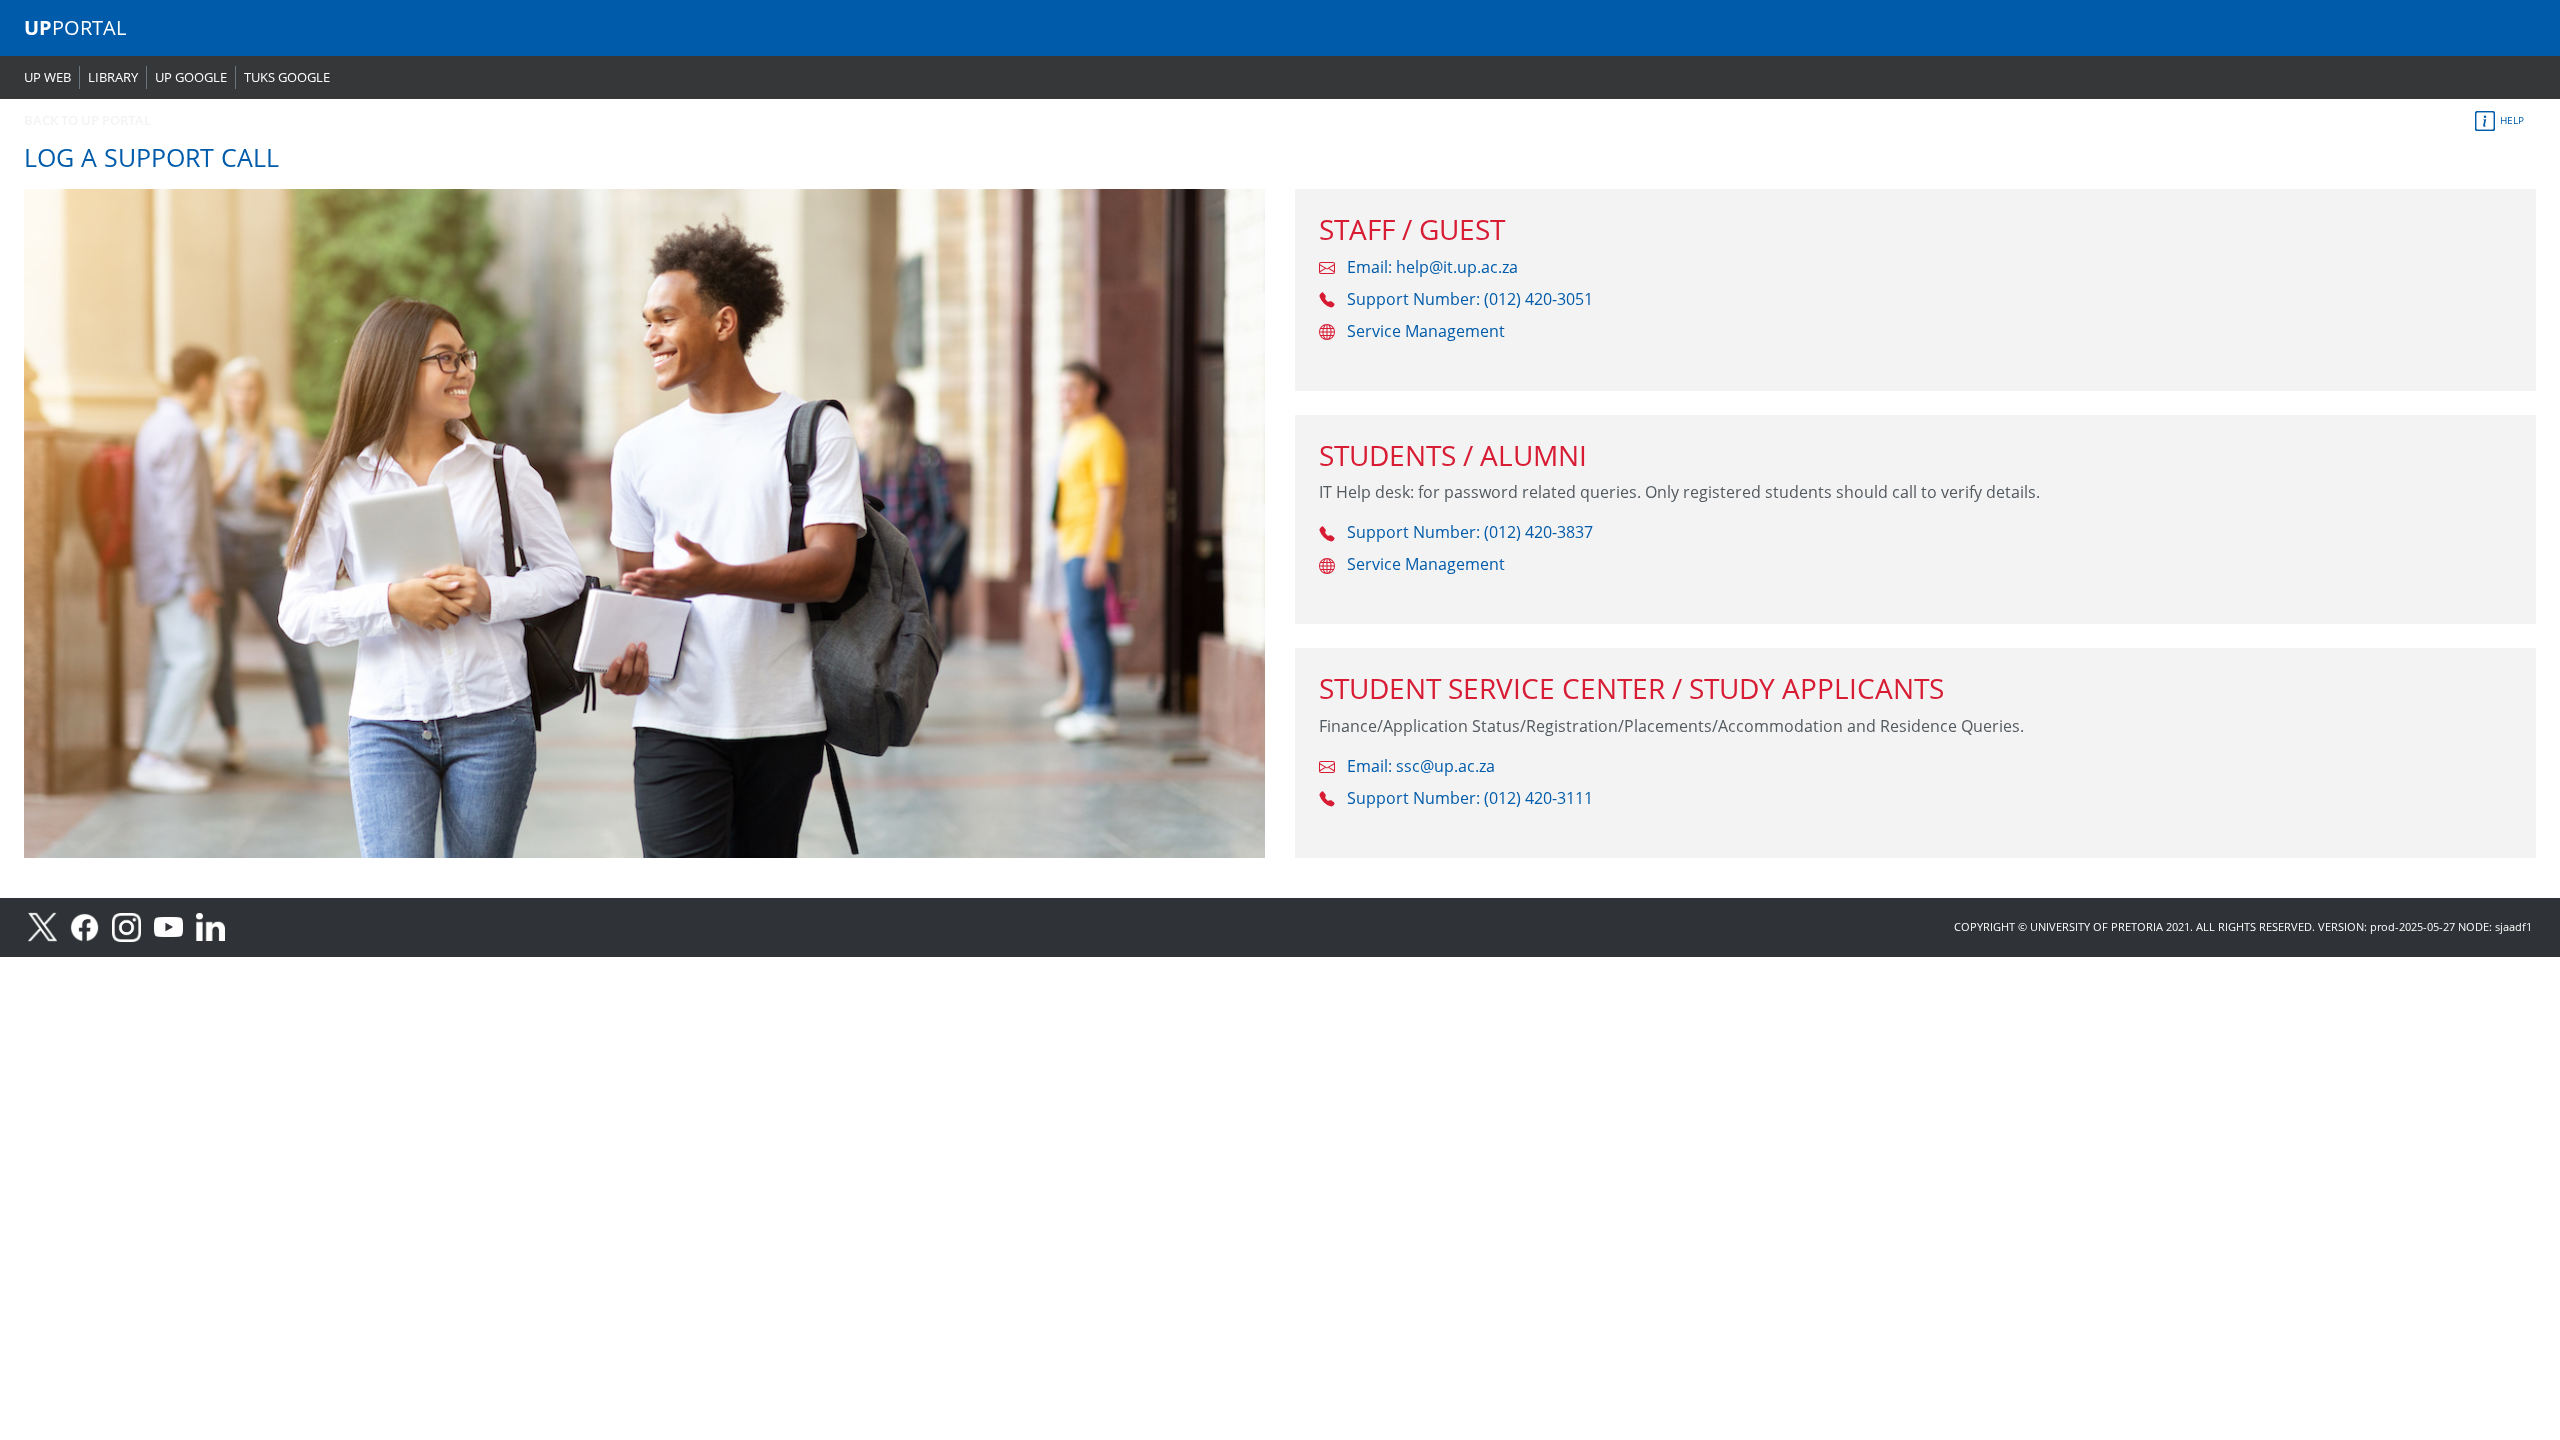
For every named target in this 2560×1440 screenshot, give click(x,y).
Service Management (1426, 331)
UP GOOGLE (191, 77)
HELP (2510, 120)
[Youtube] (175, 925)
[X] (49, 925)
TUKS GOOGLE (287, 77)
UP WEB (47, 77)
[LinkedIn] (215, 925)
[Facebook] (91, 925)
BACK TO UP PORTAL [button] (87, 120)
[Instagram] (133, 925)
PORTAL (75, 27)
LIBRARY (113, 77)
